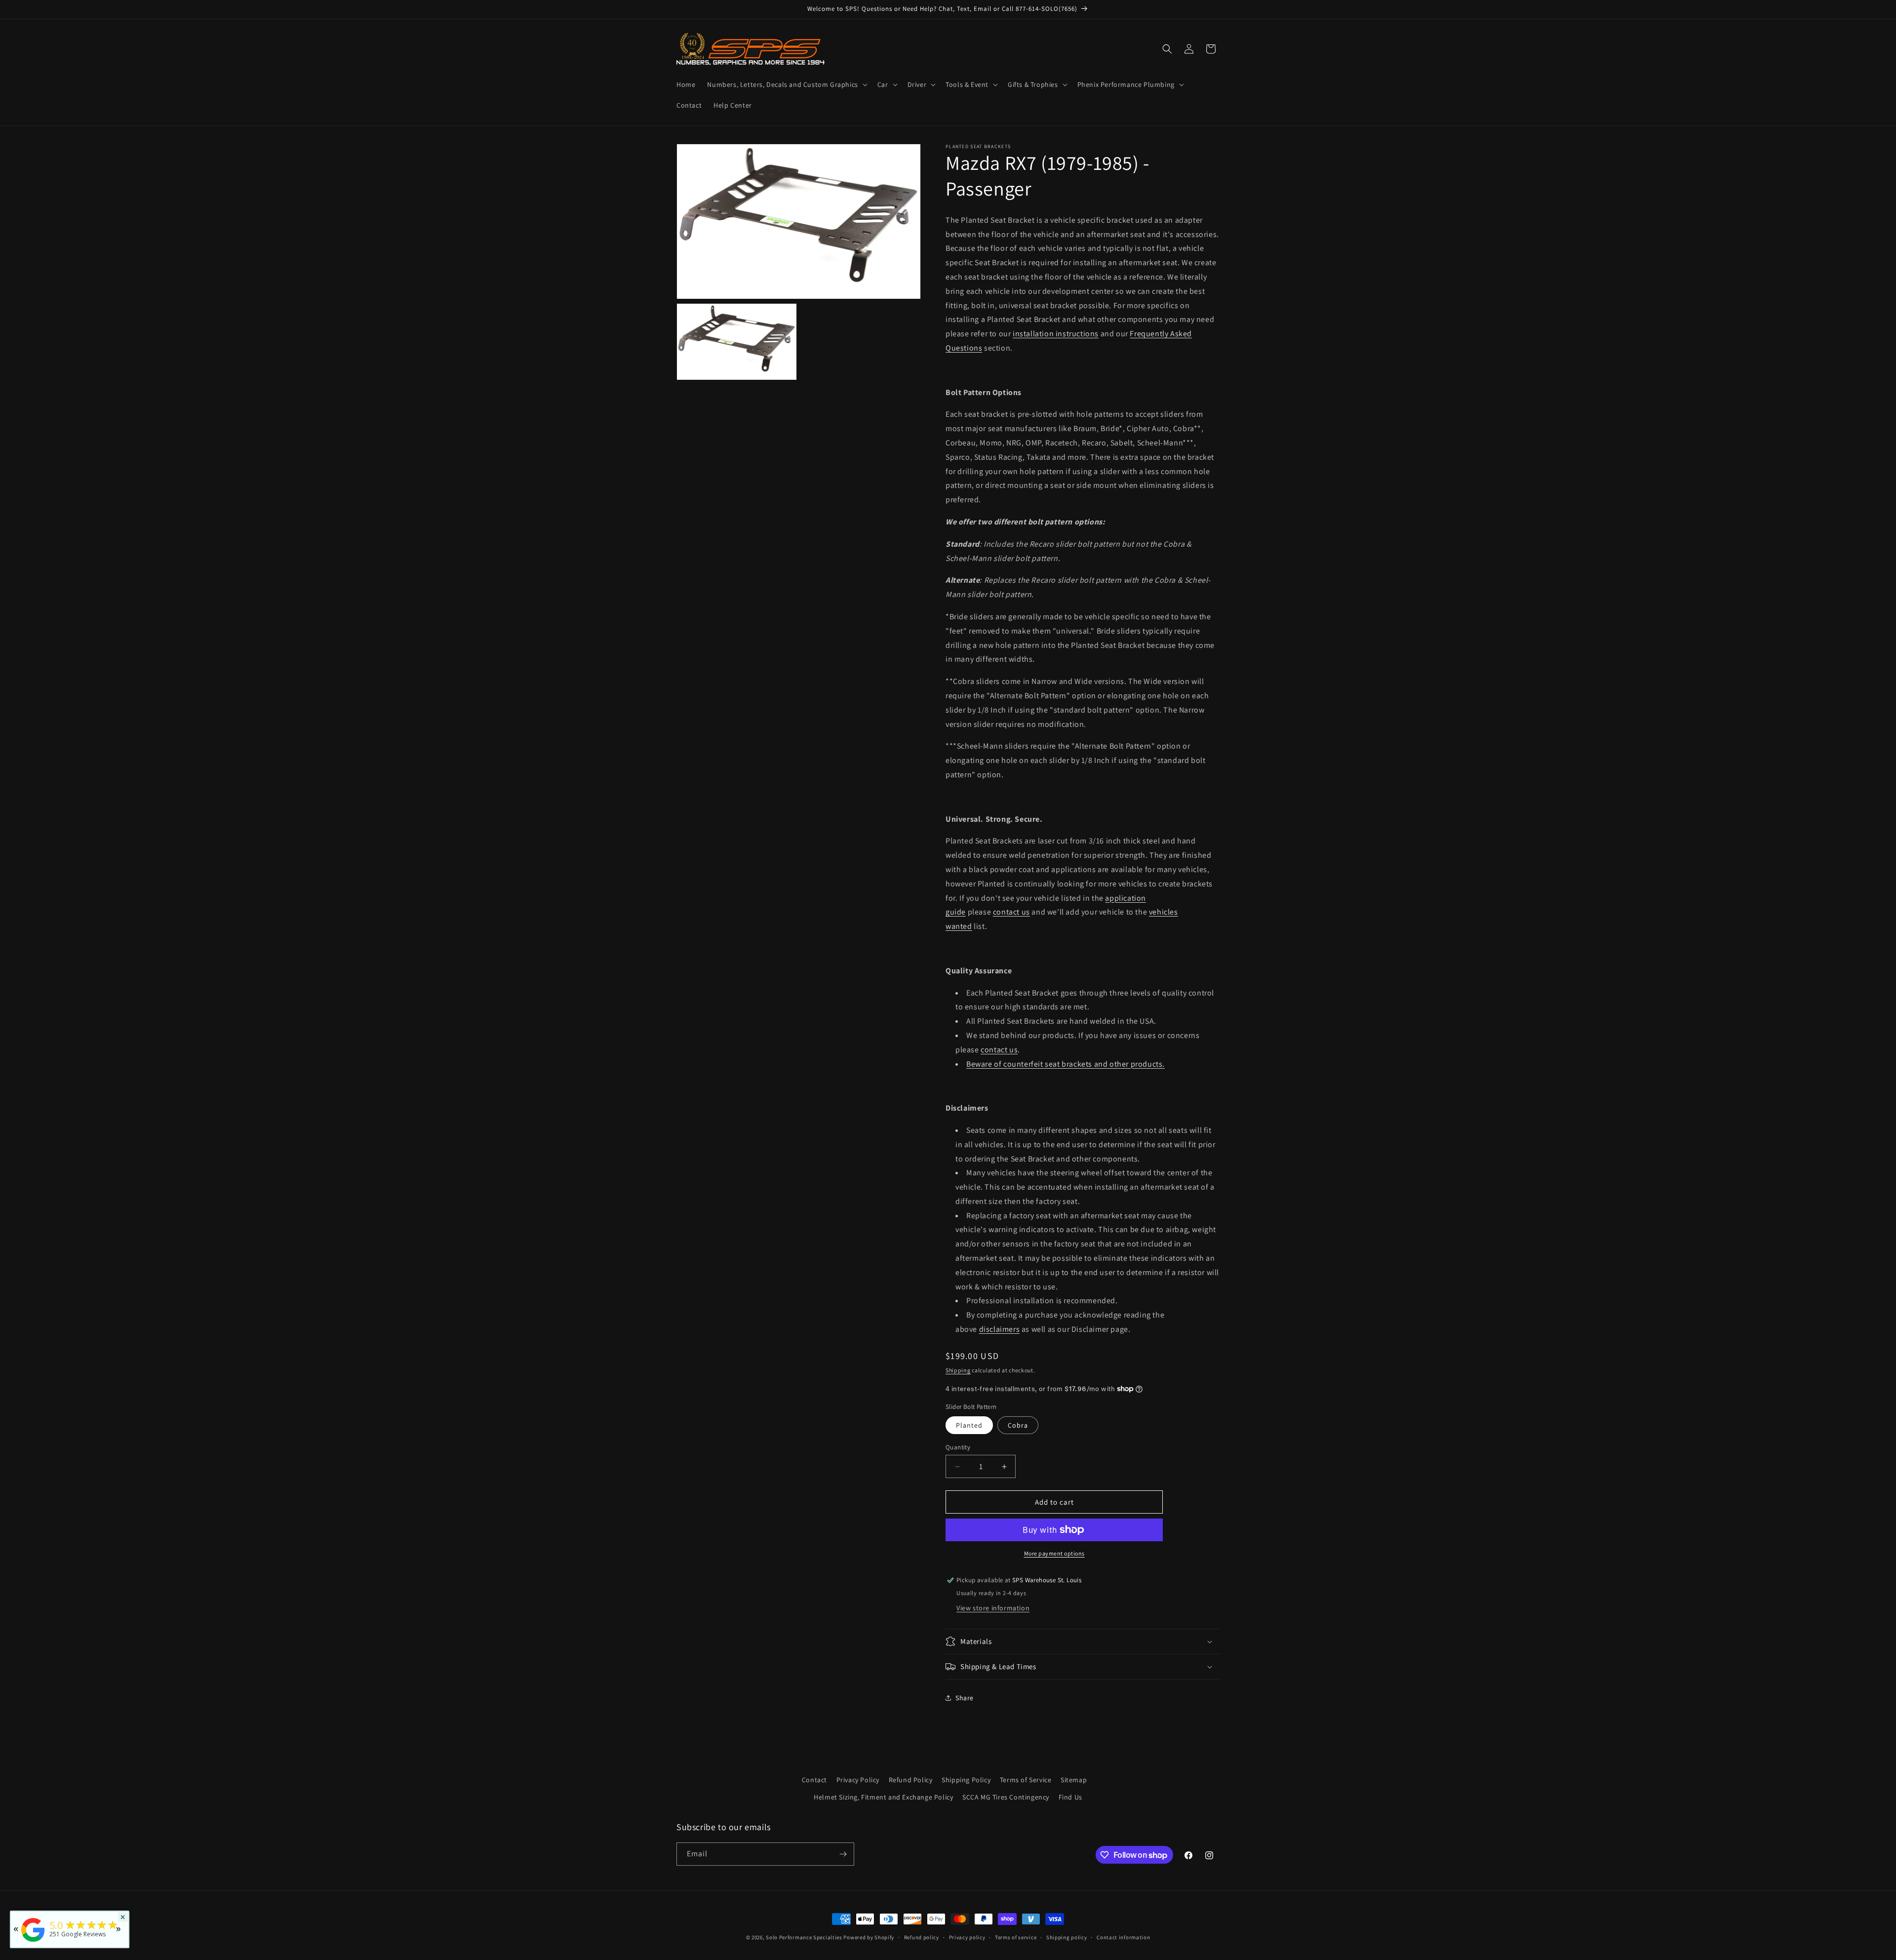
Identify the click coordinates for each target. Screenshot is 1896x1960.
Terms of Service (1026, 1780)
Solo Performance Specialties (804, 1937)
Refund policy (922, 1937)
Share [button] (965, 1698)
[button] (786, 84)
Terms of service (1016, 1937)
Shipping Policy (966, 1780)
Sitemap (1074, 1780)
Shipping (958, 1370)
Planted (969, 1425)
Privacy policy (967, 1937)
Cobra (1018, 1425)
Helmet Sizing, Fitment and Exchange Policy (883, 1797)
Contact (814, 1780)
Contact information (1123, 1937)
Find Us (1070, 1797)
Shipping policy (1067, 1937)
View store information (993, 1608)
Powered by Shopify (869, 1937)
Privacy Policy (858, 1780)
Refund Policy (911, 1780)
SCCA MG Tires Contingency (1006, 1797)
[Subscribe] (843, 1854)
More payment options (1054, 1553)
